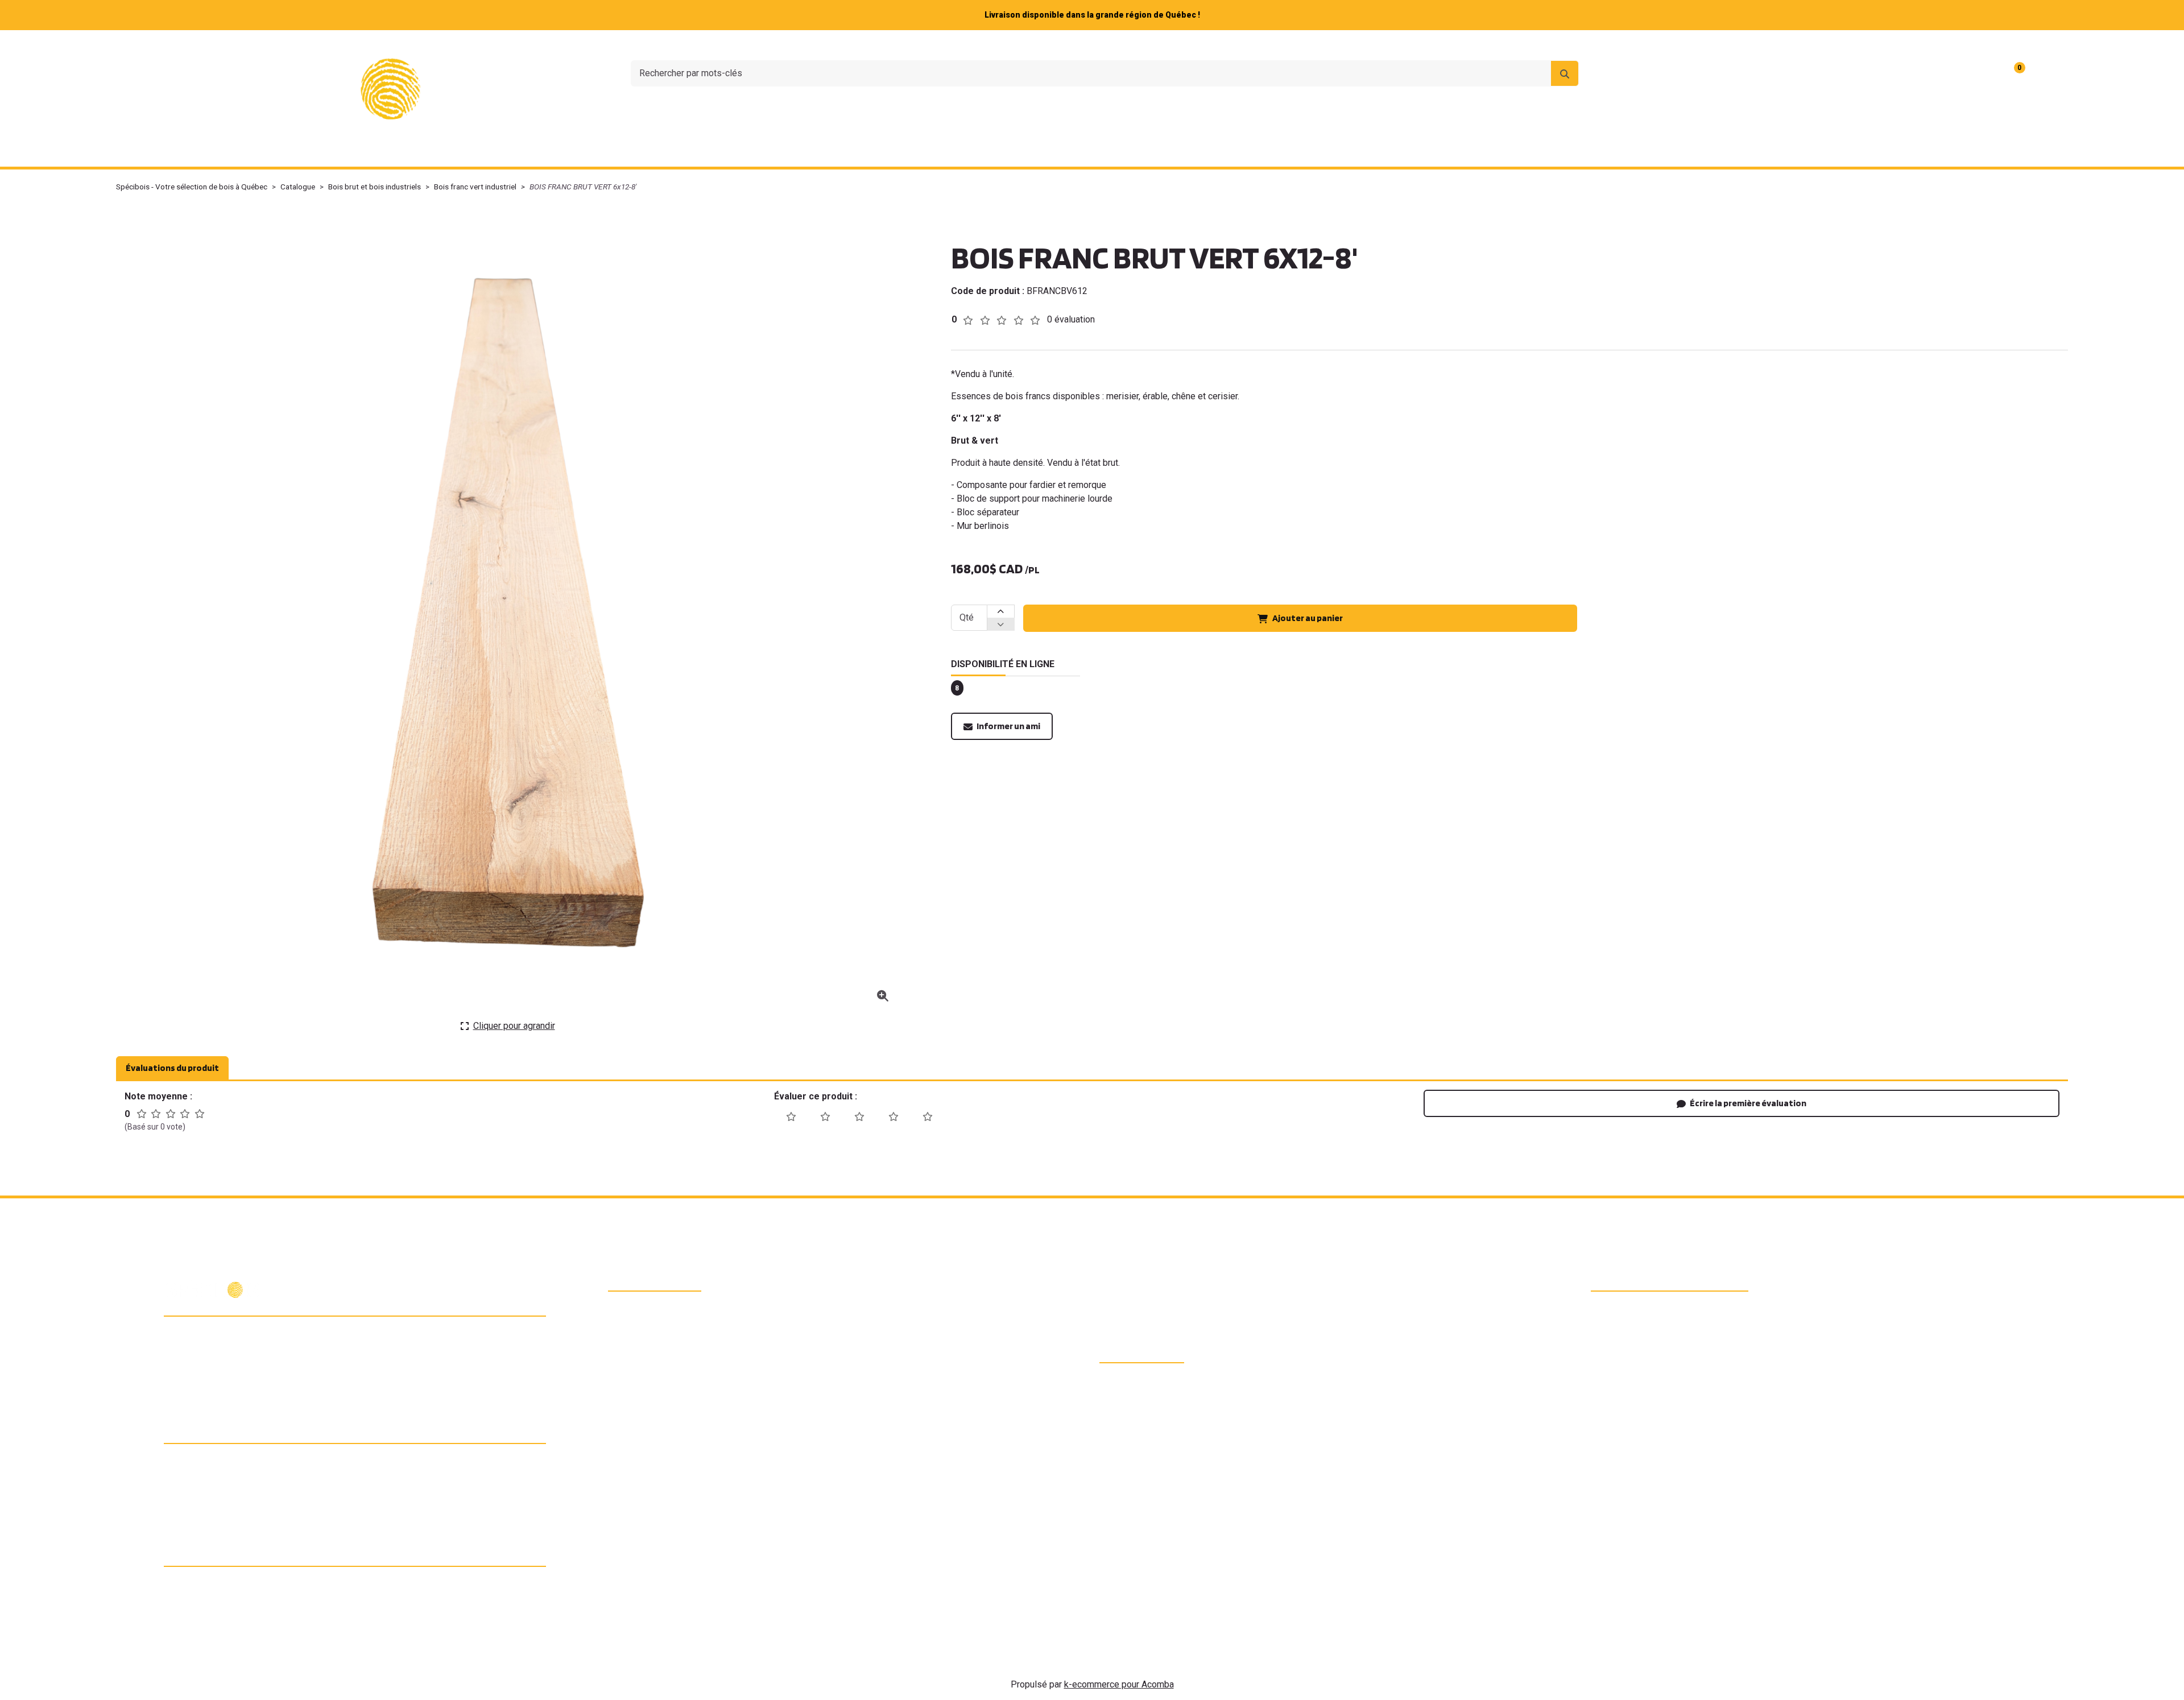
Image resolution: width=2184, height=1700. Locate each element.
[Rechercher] (1565, 73)
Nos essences (983, 152)
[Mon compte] (2047, 73)
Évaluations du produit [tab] (172, 1068)
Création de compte (2024, 45)
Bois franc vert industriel (475, 187)
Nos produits (888, 152)
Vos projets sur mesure (1097, 152)
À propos (1844, 45)
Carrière (1957, 45)
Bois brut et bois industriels (375, 187)
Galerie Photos (1350, 152)
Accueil (815, 152)
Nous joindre (1902, 45)
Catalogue (298, 187)
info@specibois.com (222, 1382)
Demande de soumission (1234, 152)
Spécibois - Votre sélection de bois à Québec (192, 187)
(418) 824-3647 (212, 1362)
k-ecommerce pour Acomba (1119, 1684)
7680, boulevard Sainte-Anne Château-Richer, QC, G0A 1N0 (257, 1336)
